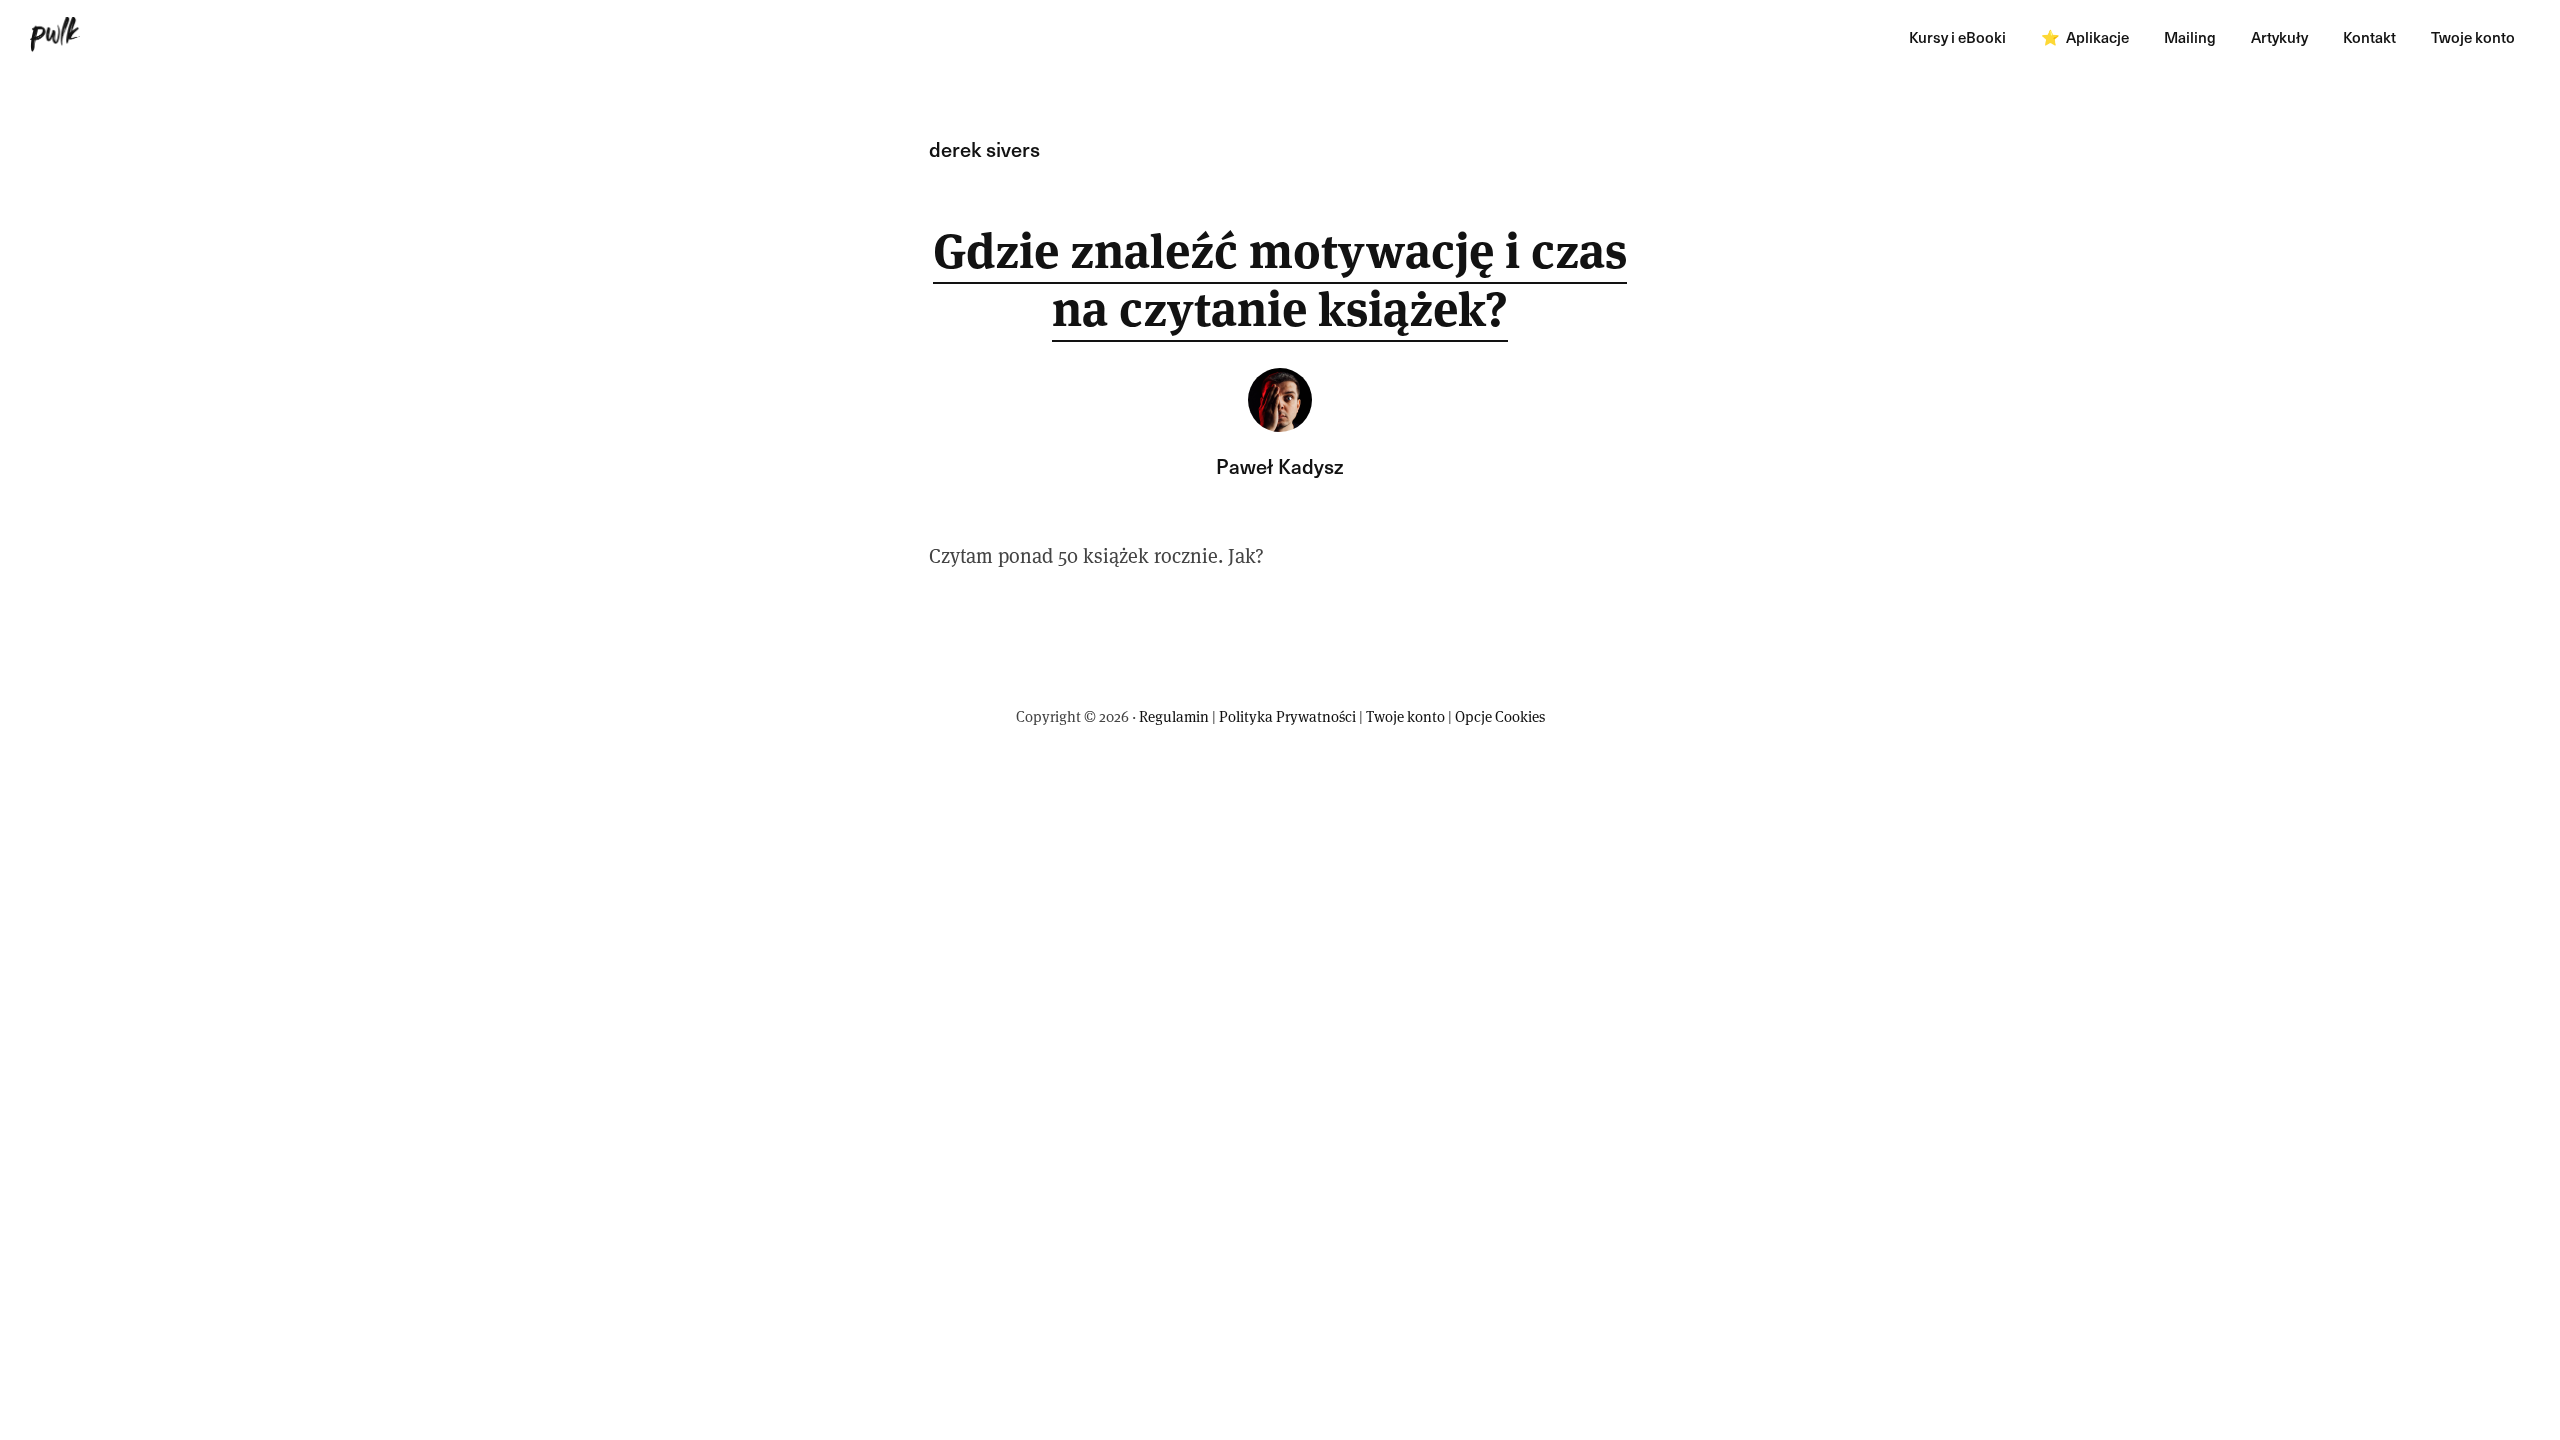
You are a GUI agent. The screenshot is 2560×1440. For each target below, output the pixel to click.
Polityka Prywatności (1287, 716)
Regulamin (1174, 716)
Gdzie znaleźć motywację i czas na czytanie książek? (1280, 280)
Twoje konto (1405, 716)
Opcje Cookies (1500, 716)
